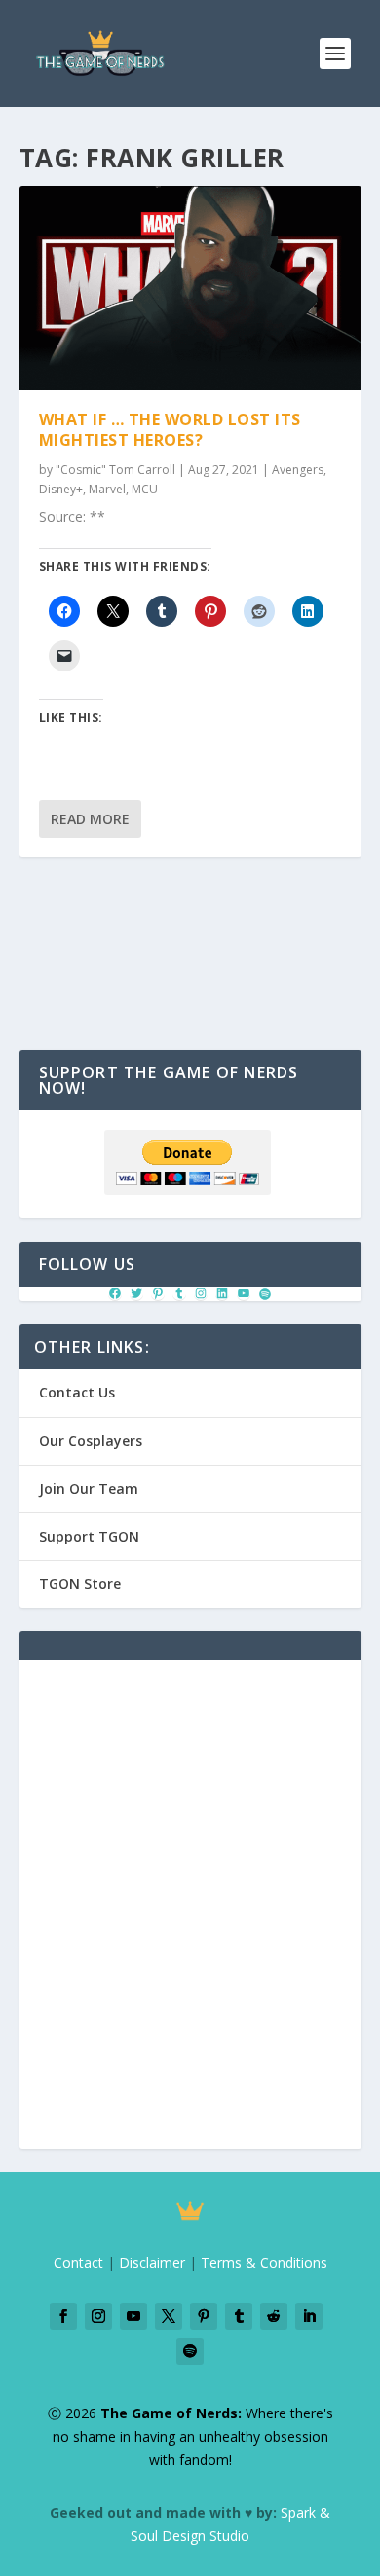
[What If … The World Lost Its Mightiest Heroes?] (190, 288)
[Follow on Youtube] (133, 2316)
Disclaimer (152, 2262)
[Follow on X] (169, 2316)
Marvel (107, 489)
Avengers (298, 470)
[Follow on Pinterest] (204, 2316)
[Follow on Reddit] (274, 2316)
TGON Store (80, 1584)
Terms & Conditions (264, 2262)
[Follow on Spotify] (190, 2351)
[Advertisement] (190, 1916)
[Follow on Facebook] (63, 2316)
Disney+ (61, 489)
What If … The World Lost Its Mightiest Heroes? (170, 430)
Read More (90, 819)
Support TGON (89, 1536)
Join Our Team (89, 1488)
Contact (78, 2262)
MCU (145, 489)
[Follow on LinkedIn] (309, 2316)
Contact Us (77, 1392)
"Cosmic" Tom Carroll (115, 470)
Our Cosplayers (91, 1441)
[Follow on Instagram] (98, 2316)
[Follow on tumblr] (239, 2316)
